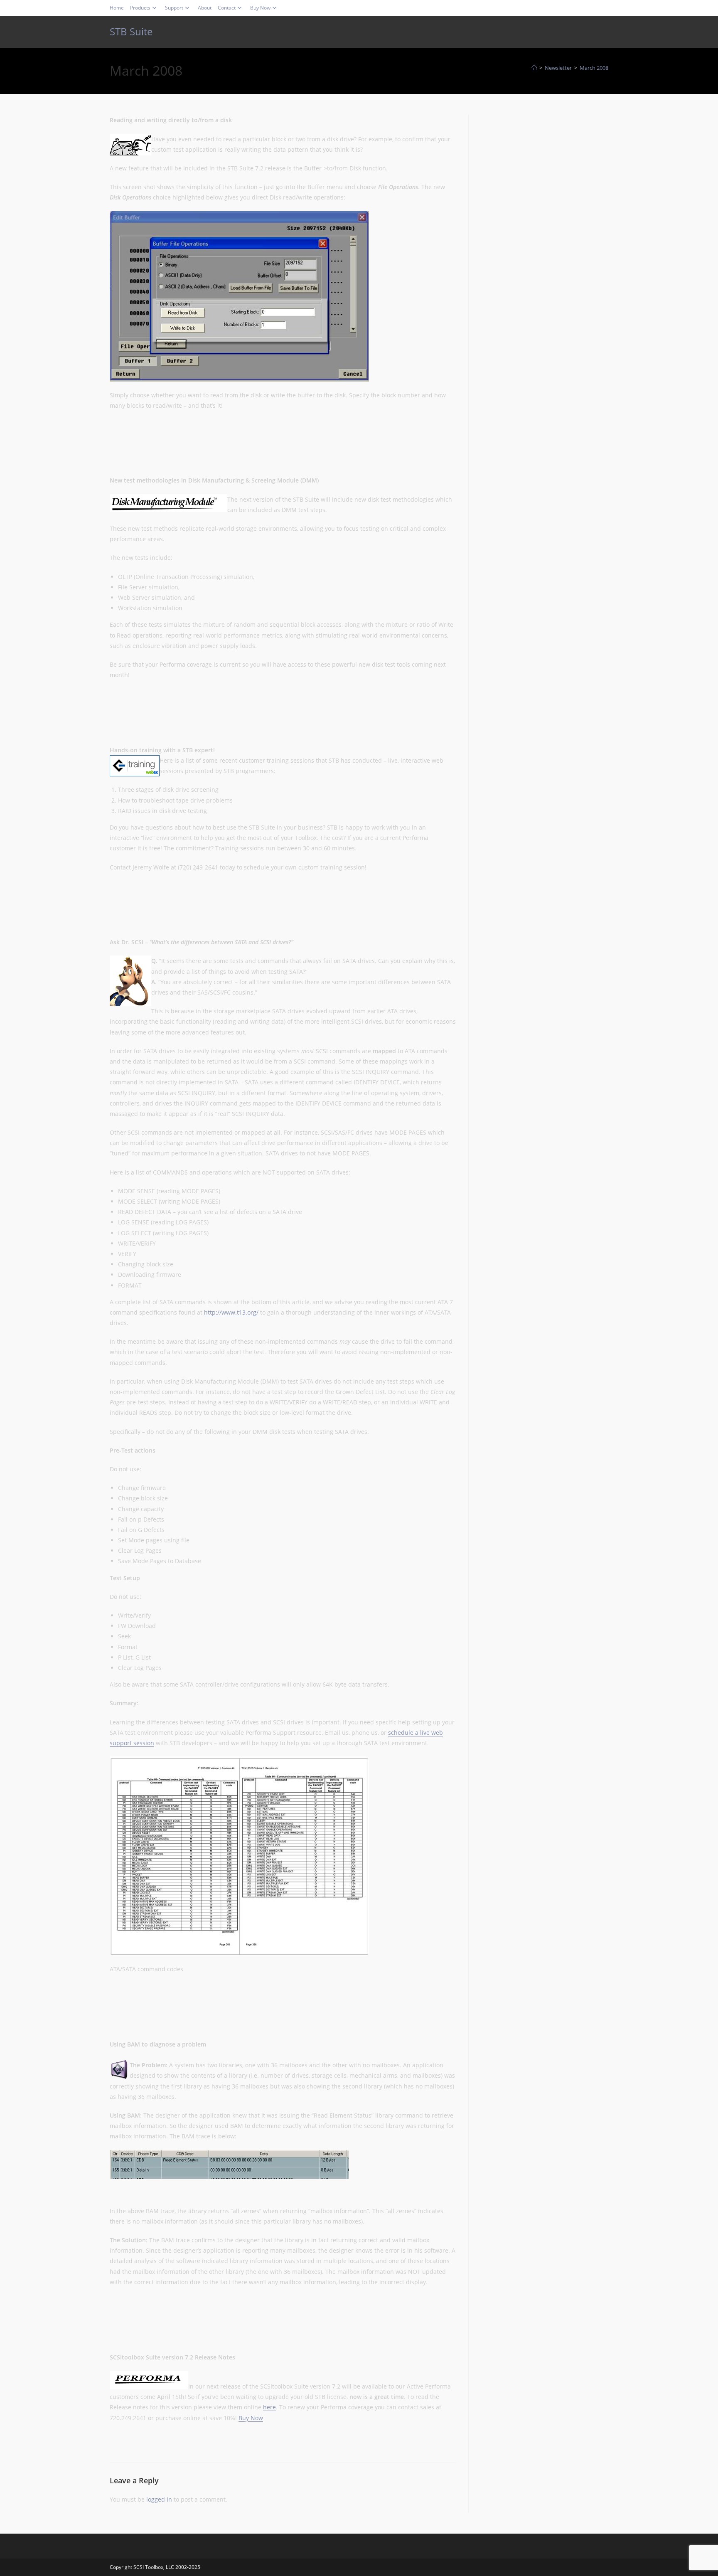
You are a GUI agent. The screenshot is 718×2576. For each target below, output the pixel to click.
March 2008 (594, 68)
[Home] (534, 68)
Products (140, 8)
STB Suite (131, 31)
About (205, 8)
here (269, 2407)
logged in (159, 2499)
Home (117, 8)
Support (174, 8)
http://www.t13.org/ (231, 1312)
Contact (227, 8)
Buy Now (260, 8)
